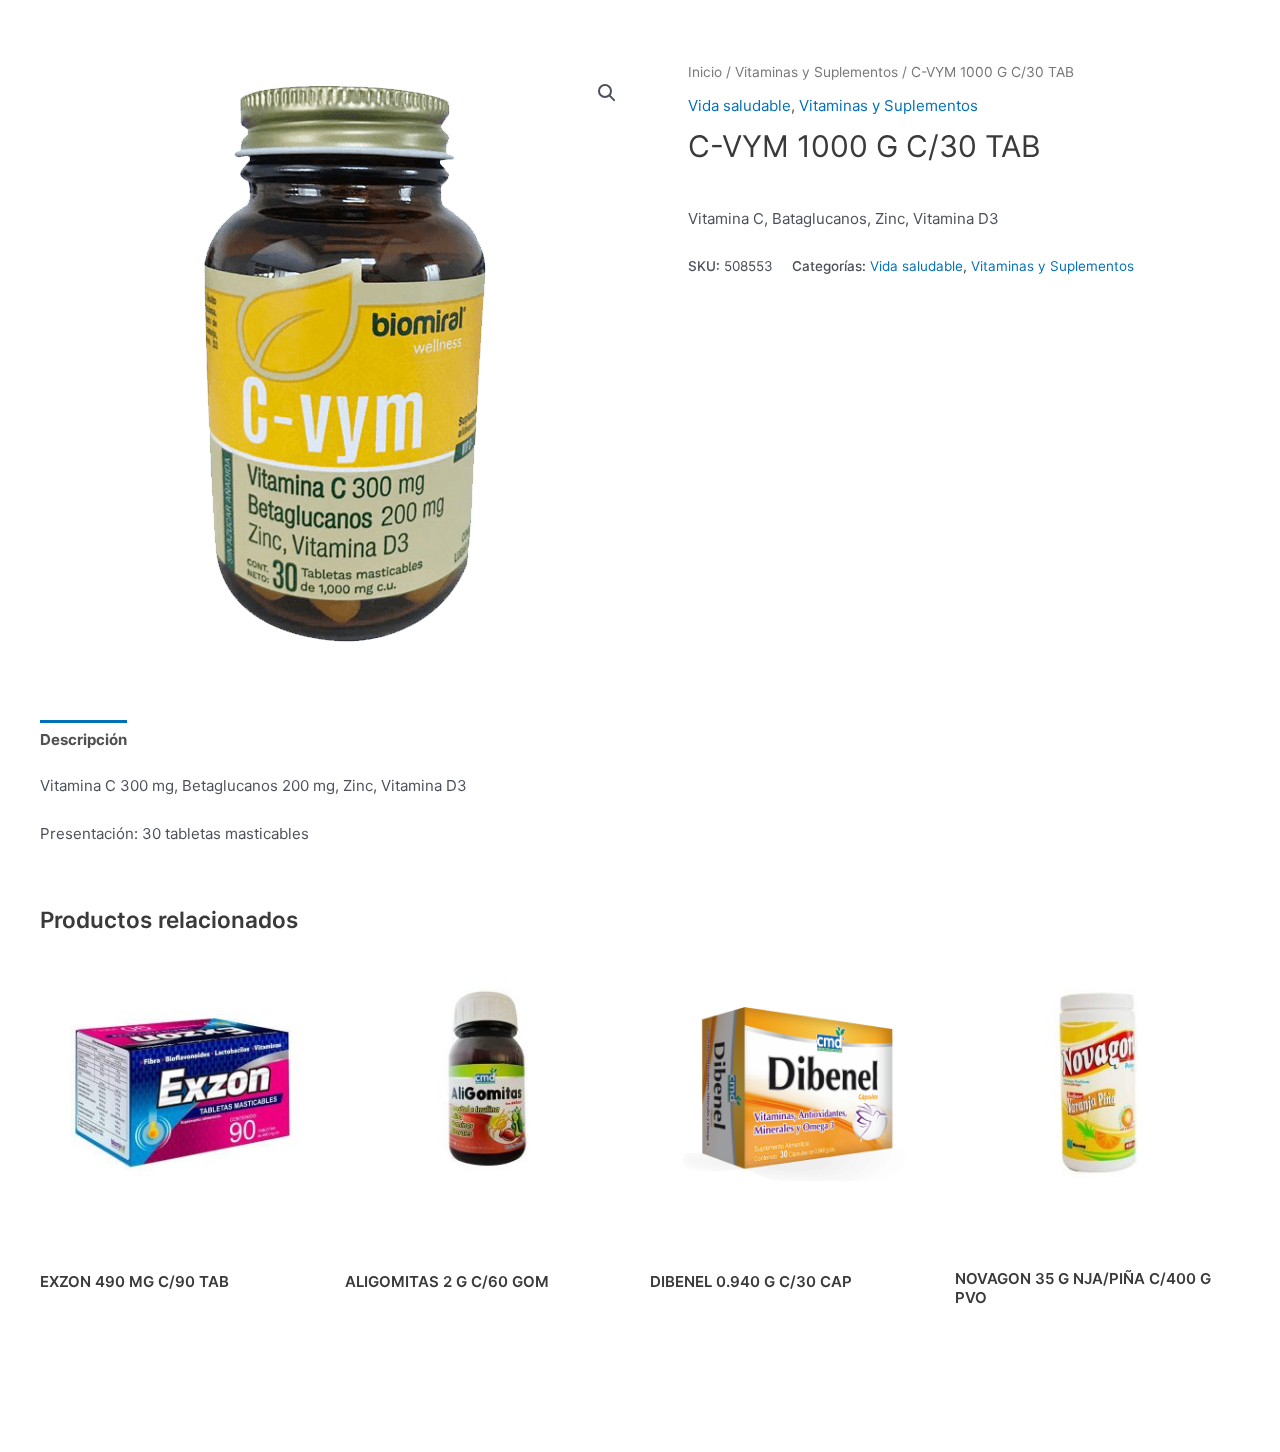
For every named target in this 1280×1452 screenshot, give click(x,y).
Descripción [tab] (83, 739)
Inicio (705, 72)
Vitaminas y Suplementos (816, 72)
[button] (607, 93)
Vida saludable (739, 105)
